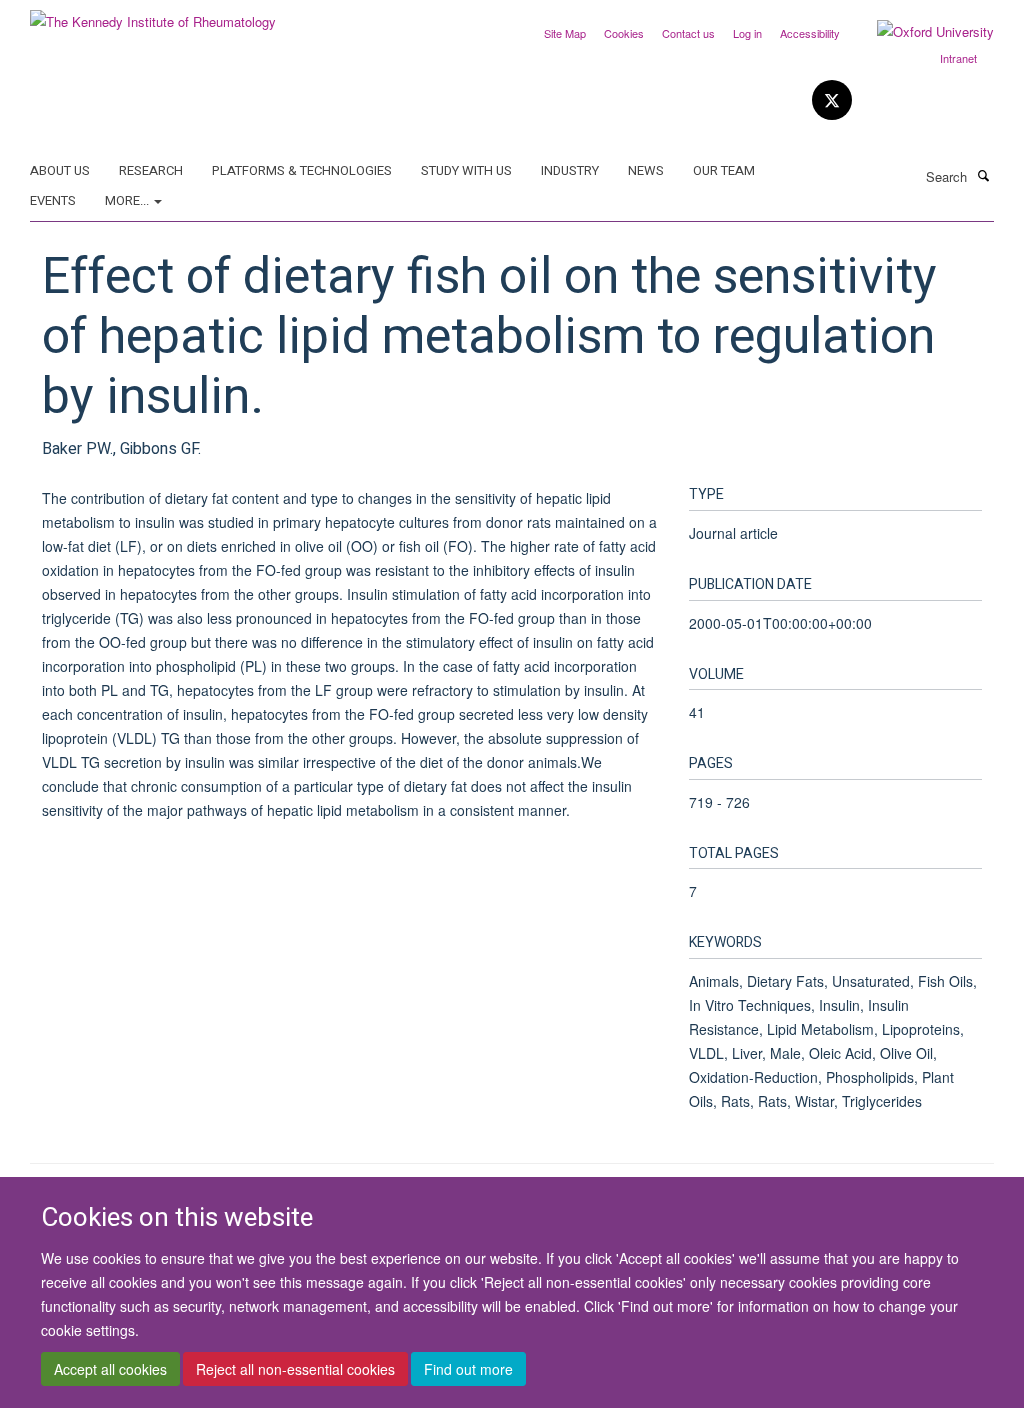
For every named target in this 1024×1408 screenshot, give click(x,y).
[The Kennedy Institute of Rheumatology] (153, 14)
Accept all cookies (110, 1369)
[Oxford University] (920, 32)
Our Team (724, 170)
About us (60, 170)
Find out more (468, 1369)
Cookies (624, 33)
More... (128, 200)
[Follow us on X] (832, 100)
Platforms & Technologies (302, 170)
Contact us (688, 33)
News (646, 170)
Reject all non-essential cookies (295, 1369)
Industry (570, 170)
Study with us (466, 170)
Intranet (958, 58)
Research (151, 170)
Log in (747, 33)
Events (53, 200)
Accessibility (810, 33)
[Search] (983, 175)
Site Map (565, 33)
